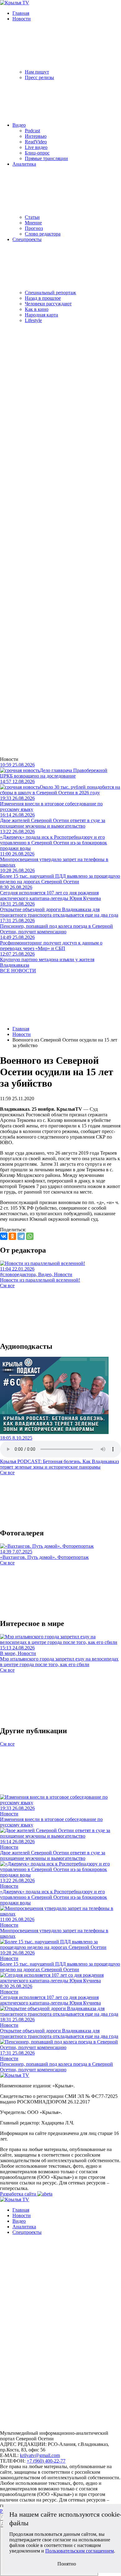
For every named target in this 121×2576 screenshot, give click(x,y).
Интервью (36, 136)
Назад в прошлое (43, 298)
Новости (22, 19)
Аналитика (24, 164)
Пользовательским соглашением (80, 2551)
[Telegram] (21, 1236)
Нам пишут (37, 72)
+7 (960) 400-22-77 (46, 2461)
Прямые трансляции (46, 158)
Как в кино (37, 309)
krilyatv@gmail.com (40, 2455)
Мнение (33, 223)
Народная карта (41, 315)
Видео (19, 125)
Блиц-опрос (37, 153)
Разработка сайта (19, 2194)
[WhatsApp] (30, 1236)
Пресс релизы (39, 77)
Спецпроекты (27, 239)
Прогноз (34, 228)
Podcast (32, 131)
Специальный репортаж (50, 293)
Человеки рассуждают (48, 304)
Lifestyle (33, 320)
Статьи (32, 217)
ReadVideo (36, 142)
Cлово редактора (43, 234)
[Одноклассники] (12, 1236)
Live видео (36, 147)
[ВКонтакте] (4, 1236)
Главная (21, 13)
